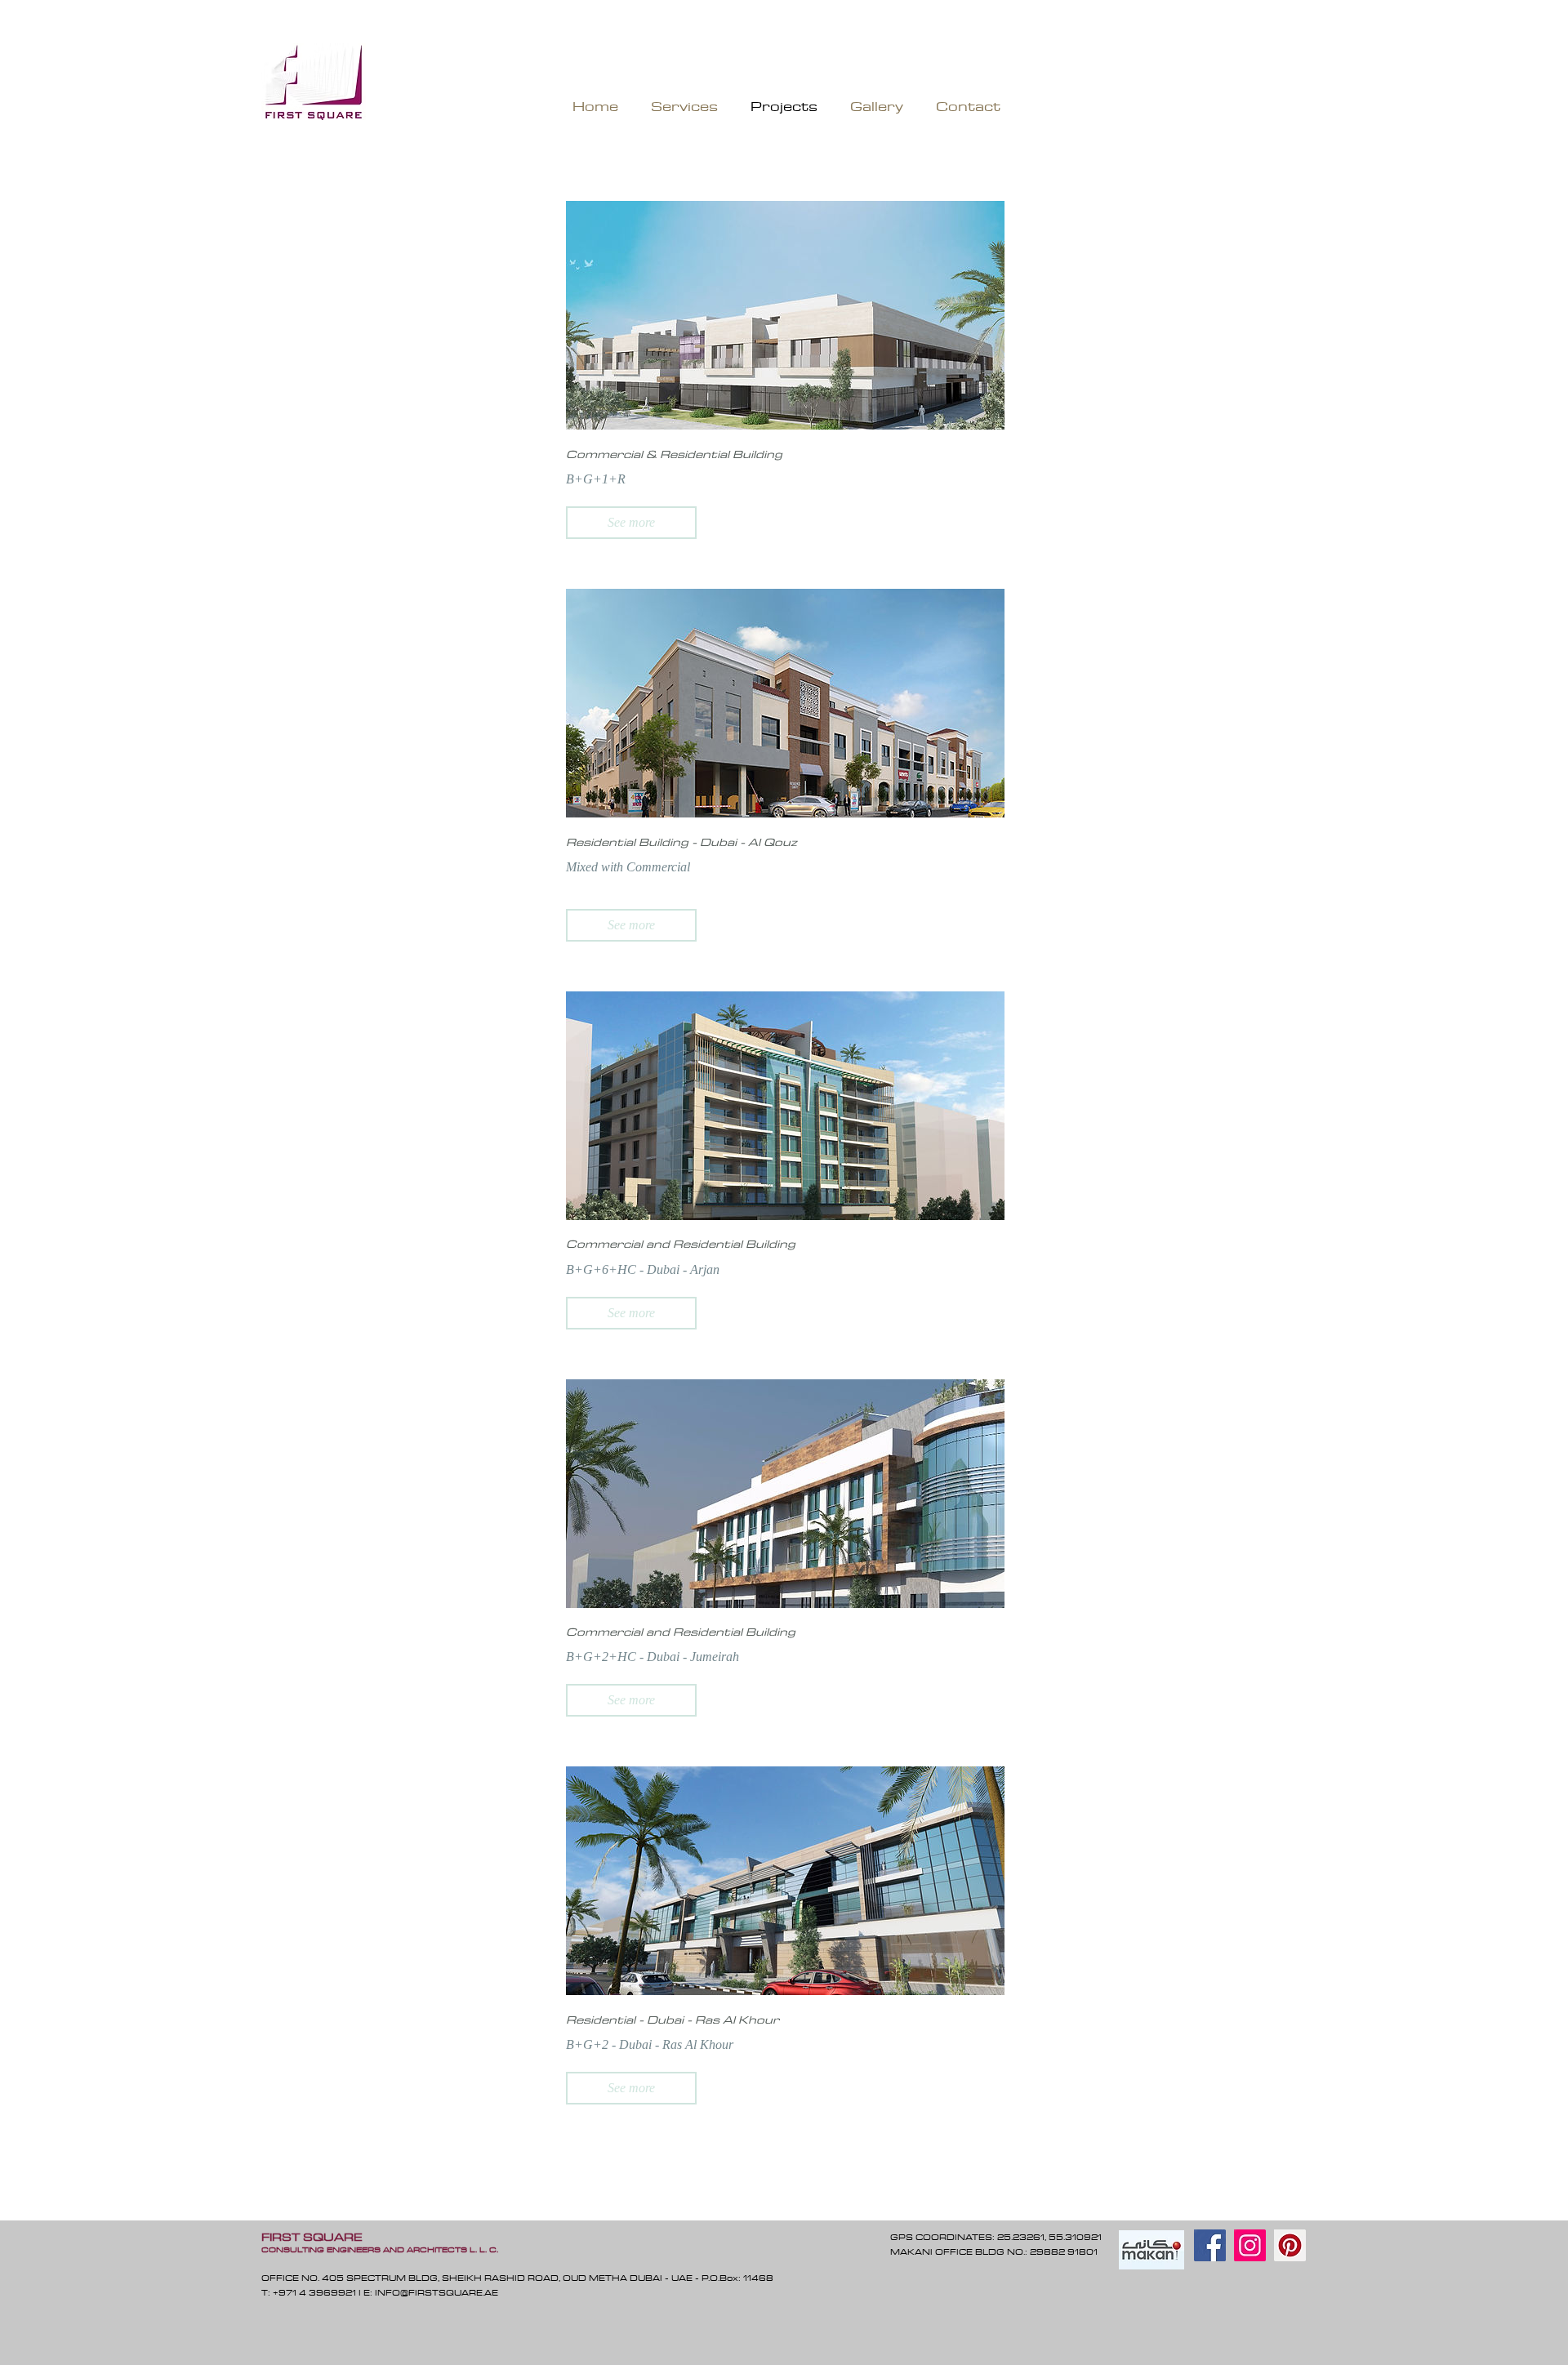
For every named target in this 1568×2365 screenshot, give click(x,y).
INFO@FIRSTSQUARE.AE (437, 2292)
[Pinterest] (1290, 2245)
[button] (631, 523)
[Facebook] (1210, 2245)
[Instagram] (1250, 2245)
